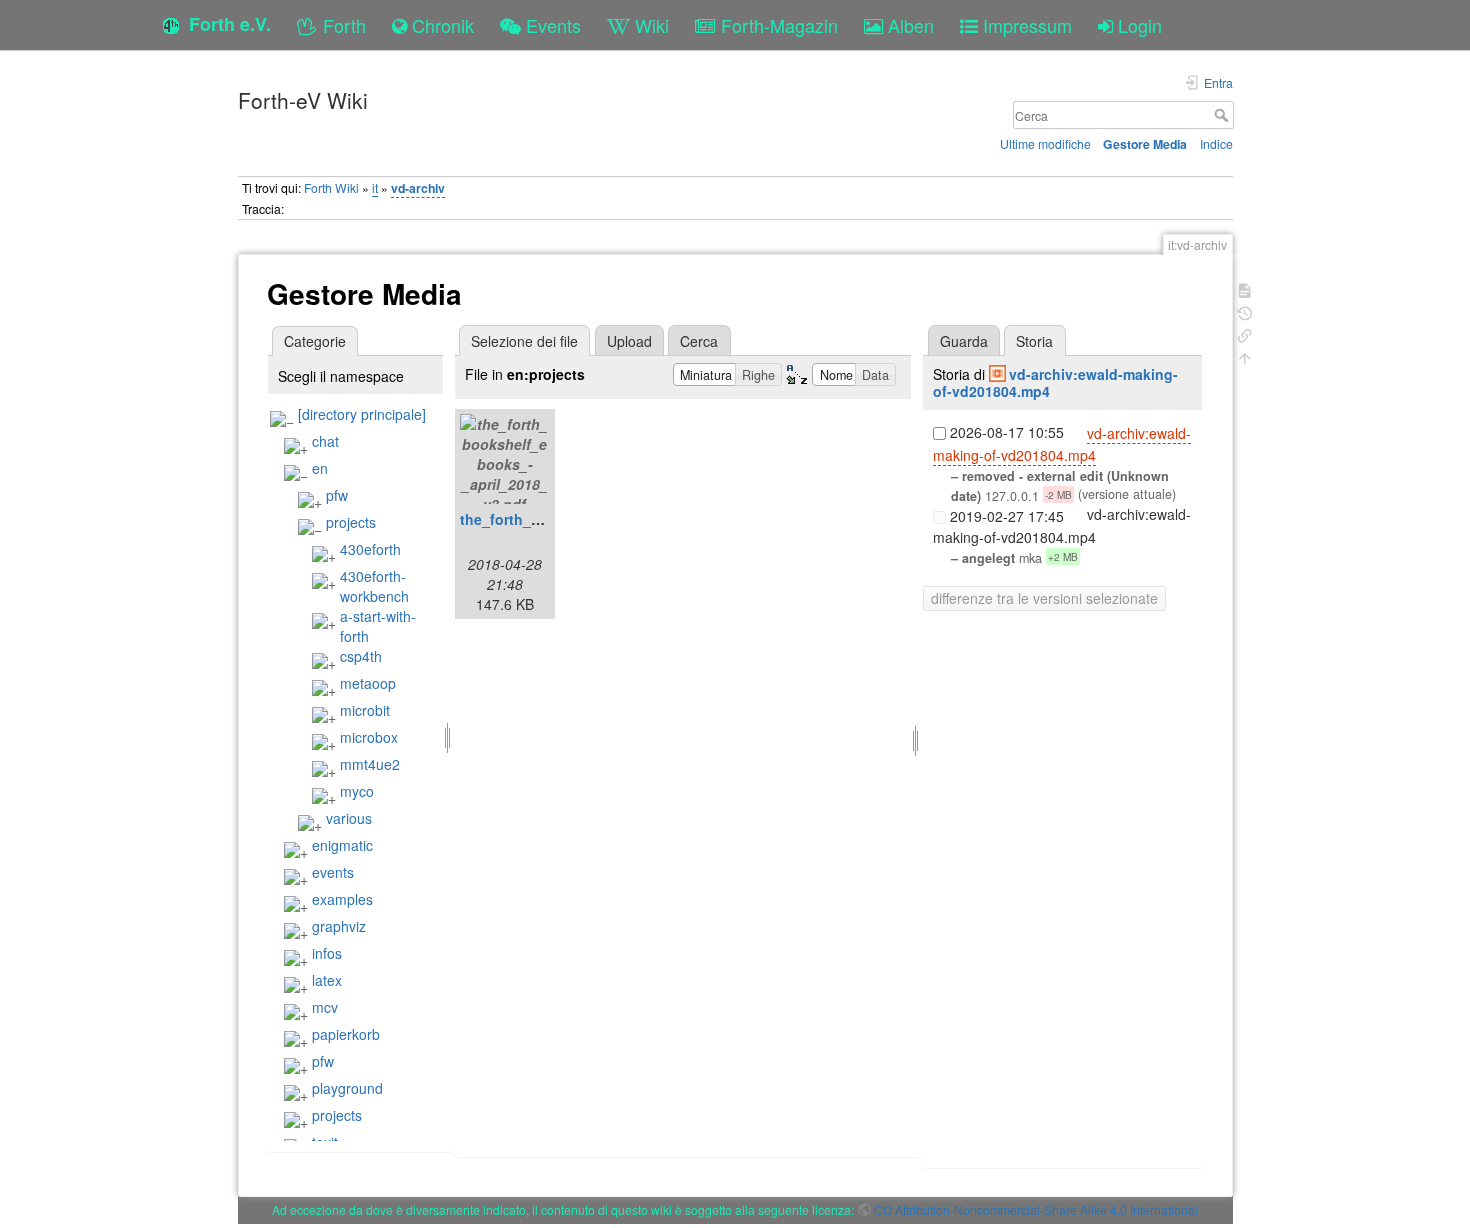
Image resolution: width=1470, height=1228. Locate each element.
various (349, 818)
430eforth (370, 549)
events (333, 872)
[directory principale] (362, 414)
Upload (629, 341)
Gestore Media (1145, 144)
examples (342, 899)
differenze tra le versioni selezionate (1044, 598)
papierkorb (346, 1034)
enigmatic (342, 845)
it (375, 187)
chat (325, 441)
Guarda (964, 341)
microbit (365, 710)
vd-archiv (418, 188)
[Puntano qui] (1245, 333)
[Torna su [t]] (1245, 356)
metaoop (368, 683)
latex (327, 980)
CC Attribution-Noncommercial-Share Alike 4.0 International (1036, 1209)
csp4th (361, 656)
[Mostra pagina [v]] (1245, 288)
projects (351, 522)
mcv (325, 1007)
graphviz (339, 926)
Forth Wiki (331, 187)
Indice (1216, 143)
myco (357, 791)
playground (347, 1088)
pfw (337, 495)
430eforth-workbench (374, 586)
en (320, 468)
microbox (369, 737)
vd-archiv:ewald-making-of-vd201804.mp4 (1055, 382)
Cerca (1223, 115)
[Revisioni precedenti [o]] (1245, 311)
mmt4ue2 (370, 764)
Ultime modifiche (1045, 143)
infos (327, 953)
